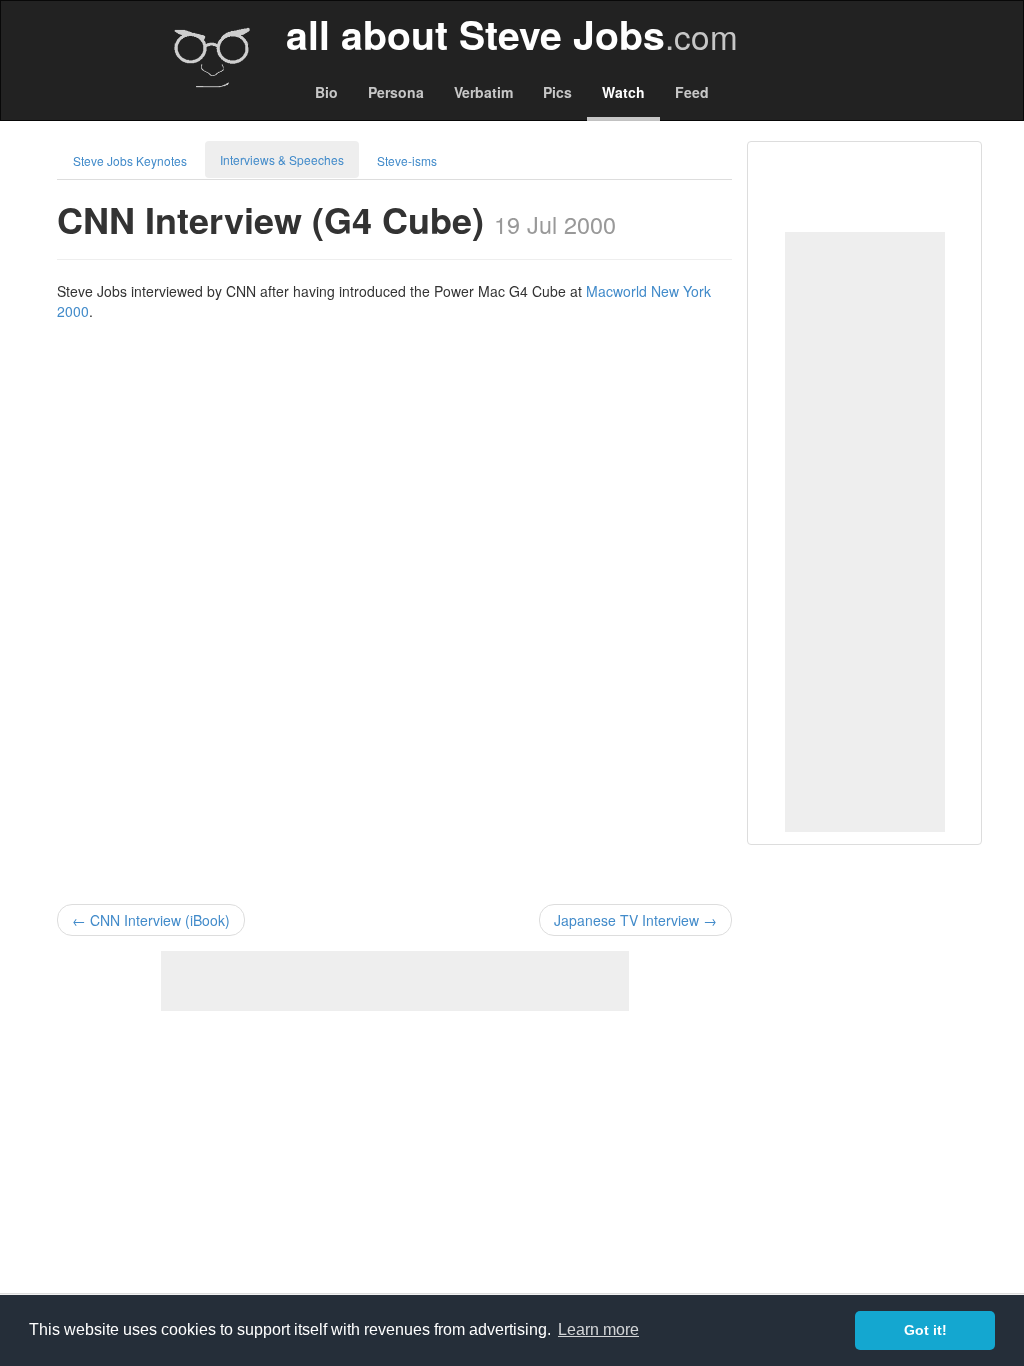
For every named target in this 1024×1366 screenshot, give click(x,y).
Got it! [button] (925, 1330)
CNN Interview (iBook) (151, 920)
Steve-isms (407, 160)
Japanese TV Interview (635, 920)
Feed (692, 92)
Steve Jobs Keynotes (130, 160)
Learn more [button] (598, 1329)
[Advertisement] (865, 532)
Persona (396, 92)
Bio (326, 92)
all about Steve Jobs (512, 34)
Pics (557, 92)
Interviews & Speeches (282, 159)
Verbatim (483, 92)
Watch (623, 92)
